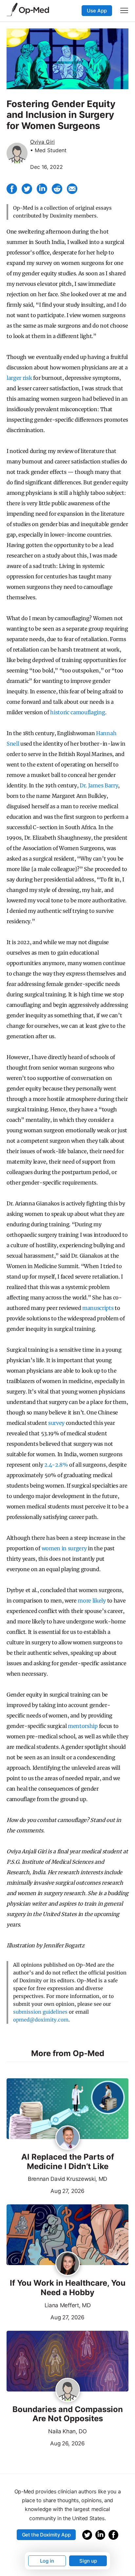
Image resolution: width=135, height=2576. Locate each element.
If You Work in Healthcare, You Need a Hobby (68, 2288)
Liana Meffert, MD (68, 2305)
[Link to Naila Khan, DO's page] (68, 2391)
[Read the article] (67, 2109)
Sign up (88, 2561)
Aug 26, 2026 (46, 2443)
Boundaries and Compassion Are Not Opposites (68, 2414)
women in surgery (64, 1548)
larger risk (19, 378)
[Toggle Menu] (124, 10)
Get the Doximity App (46, 2535)
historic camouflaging (77, 712)
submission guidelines (40, 2012)
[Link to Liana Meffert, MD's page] (68, 2264)
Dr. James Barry (99, 785)
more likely (92, 1601)
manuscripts (98, 1308)
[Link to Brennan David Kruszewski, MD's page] (68, 2138)
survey (56, 1423)
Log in (47, 2561)
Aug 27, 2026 (46, 2190)
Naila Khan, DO (67, 2431)
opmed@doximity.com (41, 2020)
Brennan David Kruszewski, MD (67, 2179)
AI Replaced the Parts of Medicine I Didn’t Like (68, 2162)
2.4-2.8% (56, 1465)
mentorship (83, 1726)
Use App (97, 11)
